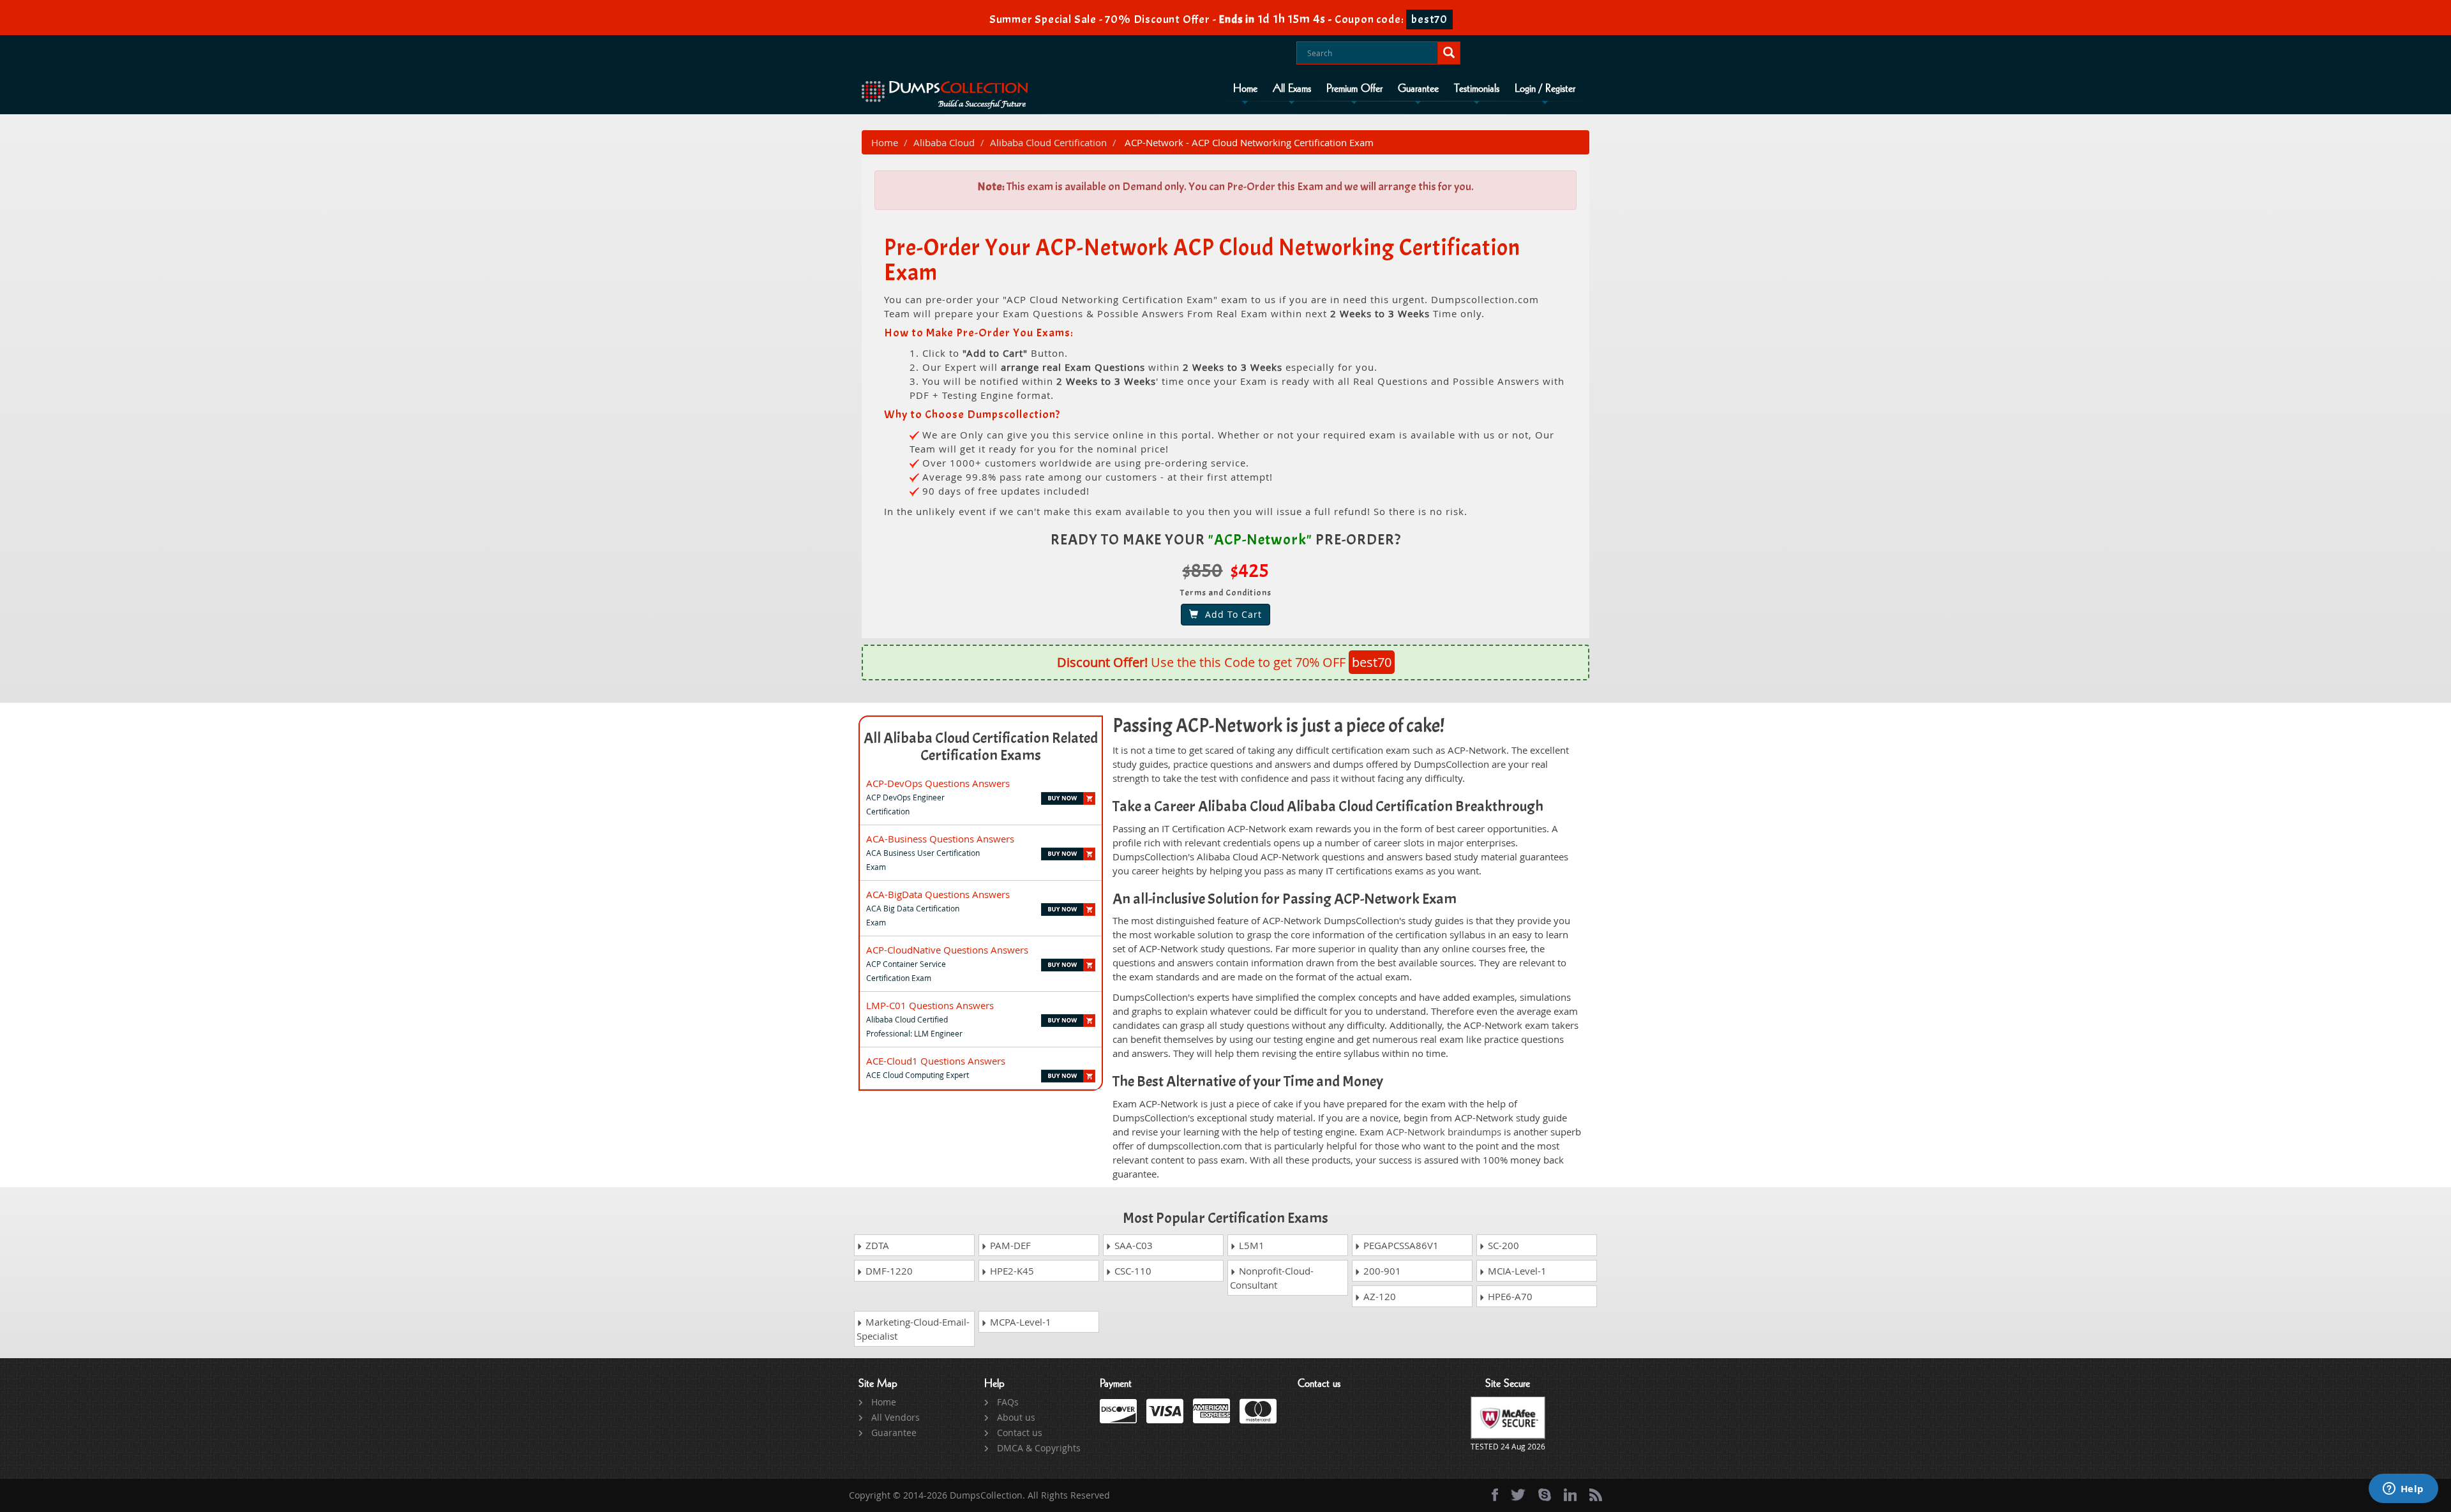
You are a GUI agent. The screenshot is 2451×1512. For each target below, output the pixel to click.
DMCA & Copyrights (1039, 1448)
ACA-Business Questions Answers (940, 839)
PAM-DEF (1009, 1245)
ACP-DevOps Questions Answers (938, 783)
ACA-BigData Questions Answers (938, 894)
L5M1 (1250, 1245)
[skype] (1545, 1495)
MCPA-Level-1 (1019, 1322)
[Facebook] (1495, 1495)
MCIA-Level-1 (1516, 1271)
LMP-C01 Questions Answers (930, 1005)
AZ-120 (1378, 1296)
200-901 (1381, 1271)
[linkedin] (1570, 1495)
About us (1016, 1417)
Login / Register (1545, 89)
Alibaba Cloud (944, 142)
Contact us (1020, 1433)
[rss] (1596, 1495)
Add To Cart (1230, 614)
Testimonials (1477, 89)
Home (1245, 89)
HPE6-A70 (1509, 1296)
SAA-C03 (1132, 1245)
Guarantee (1418, 89)
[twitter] (1518, 1495)
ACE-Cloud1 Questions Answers (936, 1061)
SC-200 (1502, 1245)
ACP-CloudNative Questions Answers (947, 950)
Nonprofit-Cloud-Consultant (1272, 1278)
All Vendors (896, 1417)
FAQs (1008, 1402)
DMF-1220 (888, 1271)
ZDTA (876, 1245)
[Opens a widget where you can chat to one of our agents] (2403, 1490)
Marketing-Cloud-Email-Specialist (913, 1329)
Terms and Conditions (1226, 593)
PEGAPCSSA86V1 (1400, 1245)
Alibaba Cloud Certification (1048, 142)
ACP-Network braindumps (1444, 1132)
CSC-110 (1132, 1271)
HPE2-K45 (1011, 1271)
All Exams (1292, 89)
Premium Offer (1354, 89)
